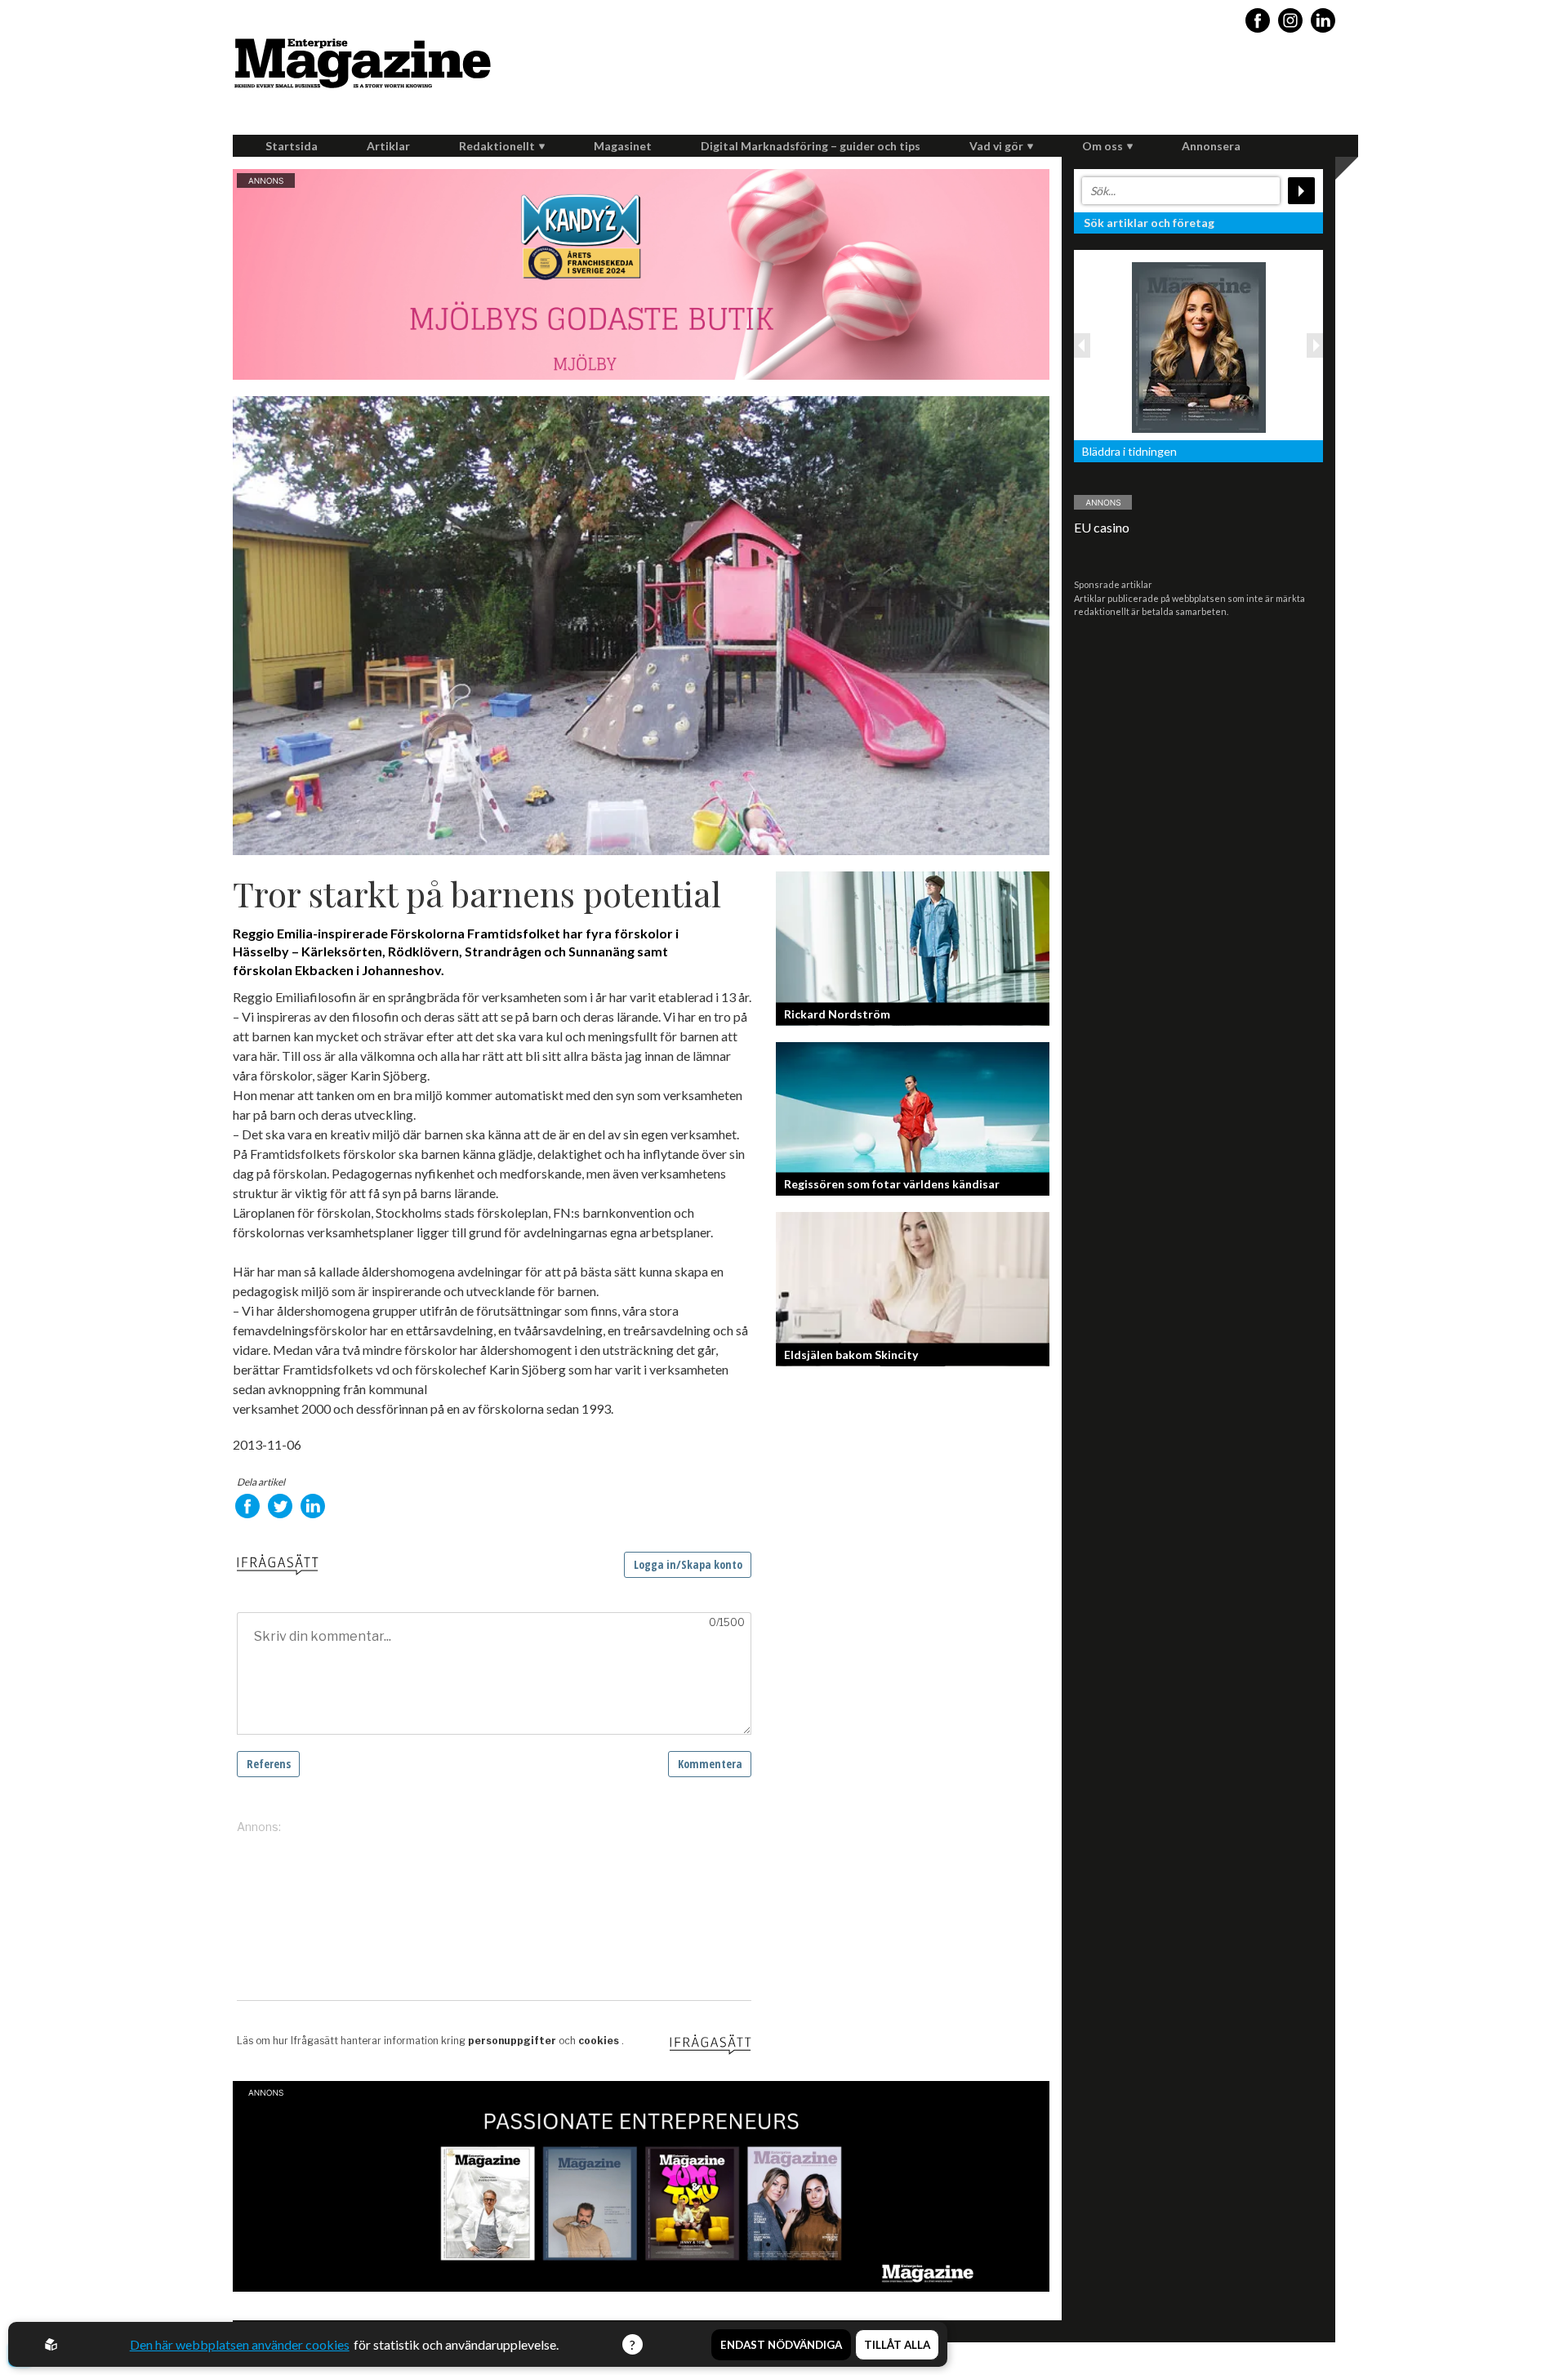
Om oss (1102, 146)
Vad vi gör (996, 146)
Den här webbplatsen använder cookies (240, 2344)
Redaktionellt (497, 146)
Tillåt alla (897, 2345)
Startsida (292, 146)
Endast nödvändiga (781, 2345)
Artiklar (388, 146)
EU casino (1102, 527)
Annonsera (1211, 146)
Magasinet (623, 146)
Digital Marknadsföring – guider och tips (811, 146)
